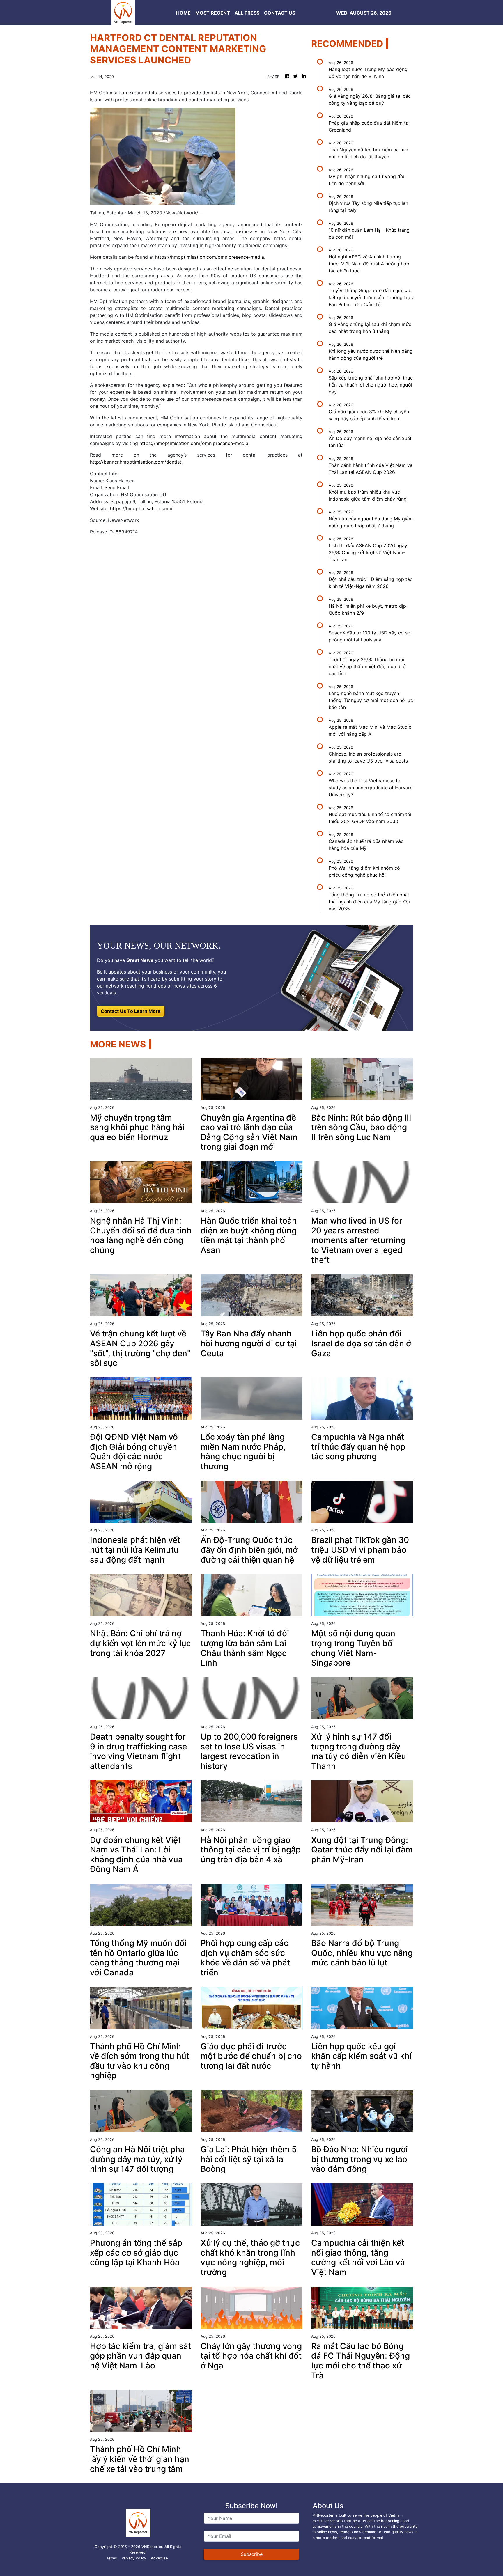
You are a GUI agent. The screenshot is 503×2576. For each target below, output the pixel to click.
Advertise (159, 2558)
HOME (183, 13)
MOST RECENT (213, 13)
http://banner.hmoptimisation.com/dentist (136, 462)
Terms (112, 2558)
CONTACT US (280, 13)
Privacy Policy (134, 2558)
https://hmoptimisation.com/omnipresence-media (210, 257)
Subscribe (252, 2554)
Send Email (117, 487)
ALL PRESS (247, 13)
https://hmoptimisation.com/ (141, 508)
